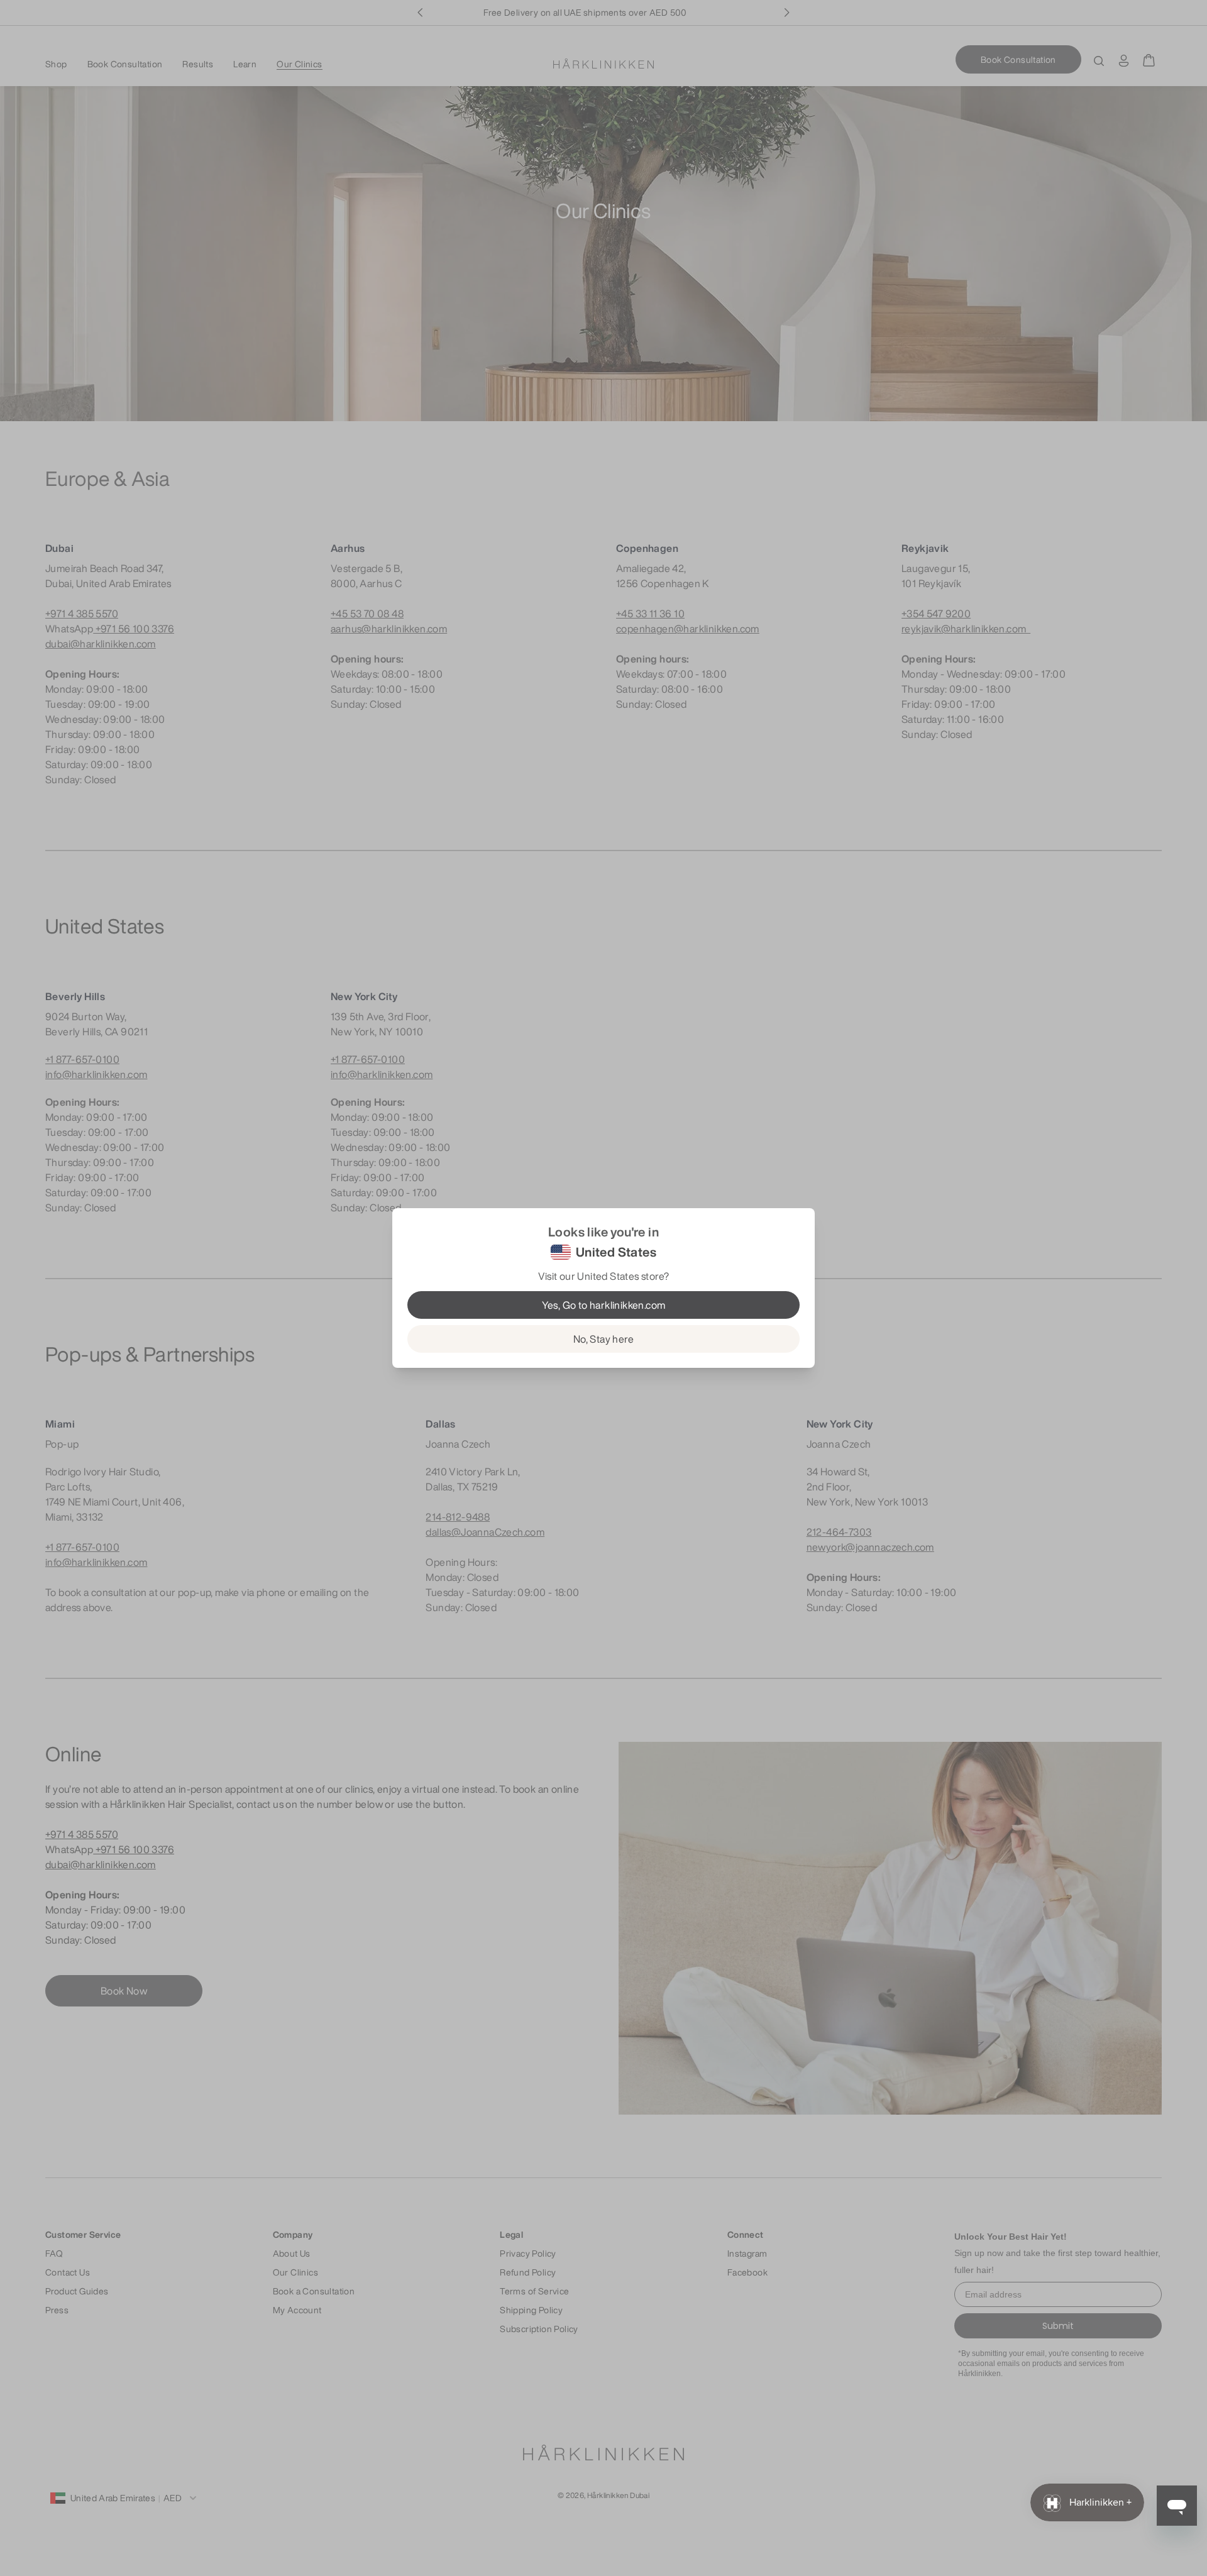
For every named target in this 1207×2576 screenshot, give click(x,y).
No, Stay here (603, 1339)
